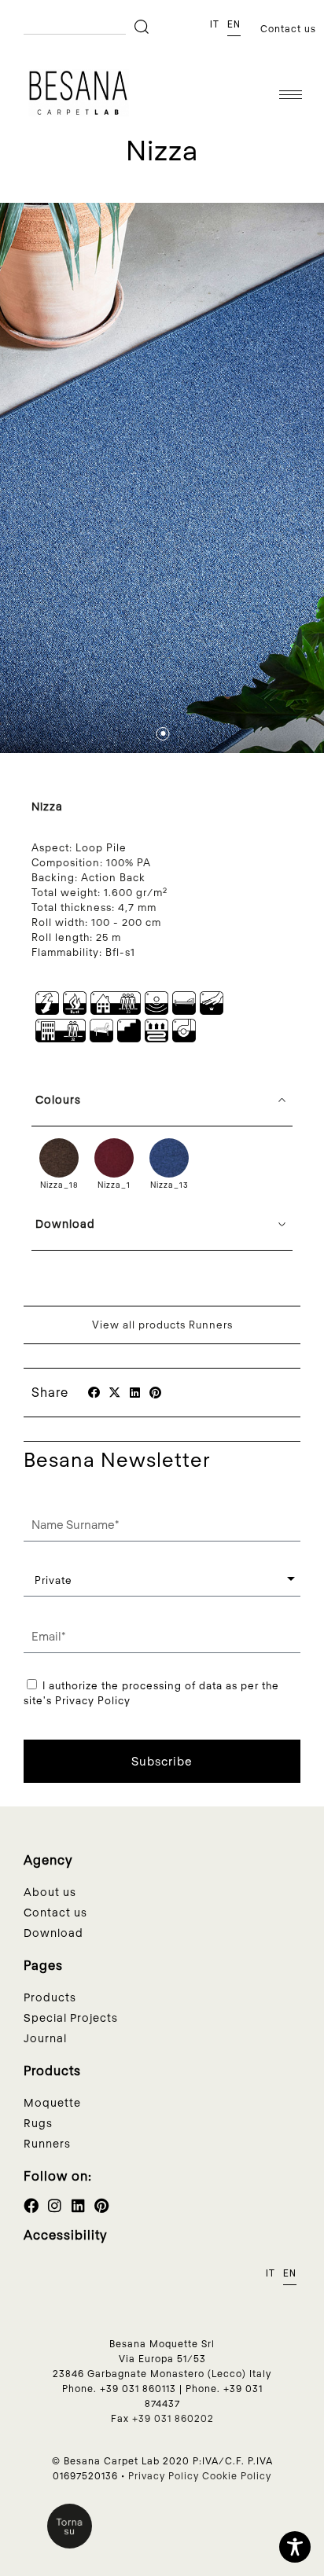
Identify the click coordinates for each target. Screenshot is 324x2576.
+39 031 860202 (173, 2418)
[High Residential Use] (116, 1011)
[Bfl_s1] (75, 1011)
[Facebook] (31, 2205)
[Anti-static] (47, 1011)
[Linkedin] (78, 2205)
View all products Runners (162, 1325)
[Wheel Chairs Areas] (184, 1038)
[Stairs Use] (129, 1038)
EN (234, 24)
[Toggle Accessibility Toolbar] (295, 2547)
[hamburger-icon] (291, 95)
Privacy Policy (164, 2475)
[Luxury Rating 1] (212, 1011)
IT (215, 24)
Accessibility (66, 2234)
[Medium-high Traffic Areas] (101, 1038)
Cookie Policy (237, 2475)
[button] (94, 1393)
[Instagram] (55, 2205)
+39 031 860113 (138, 2388)
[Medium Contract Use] (61, 1038)
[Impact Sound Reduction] (156, 1011)
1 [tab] (167, 734)
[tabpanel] (162, 478)
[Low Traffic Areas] (184, 1011)
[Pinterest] (102, 2205)
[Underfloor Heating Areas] (156, 1038)
